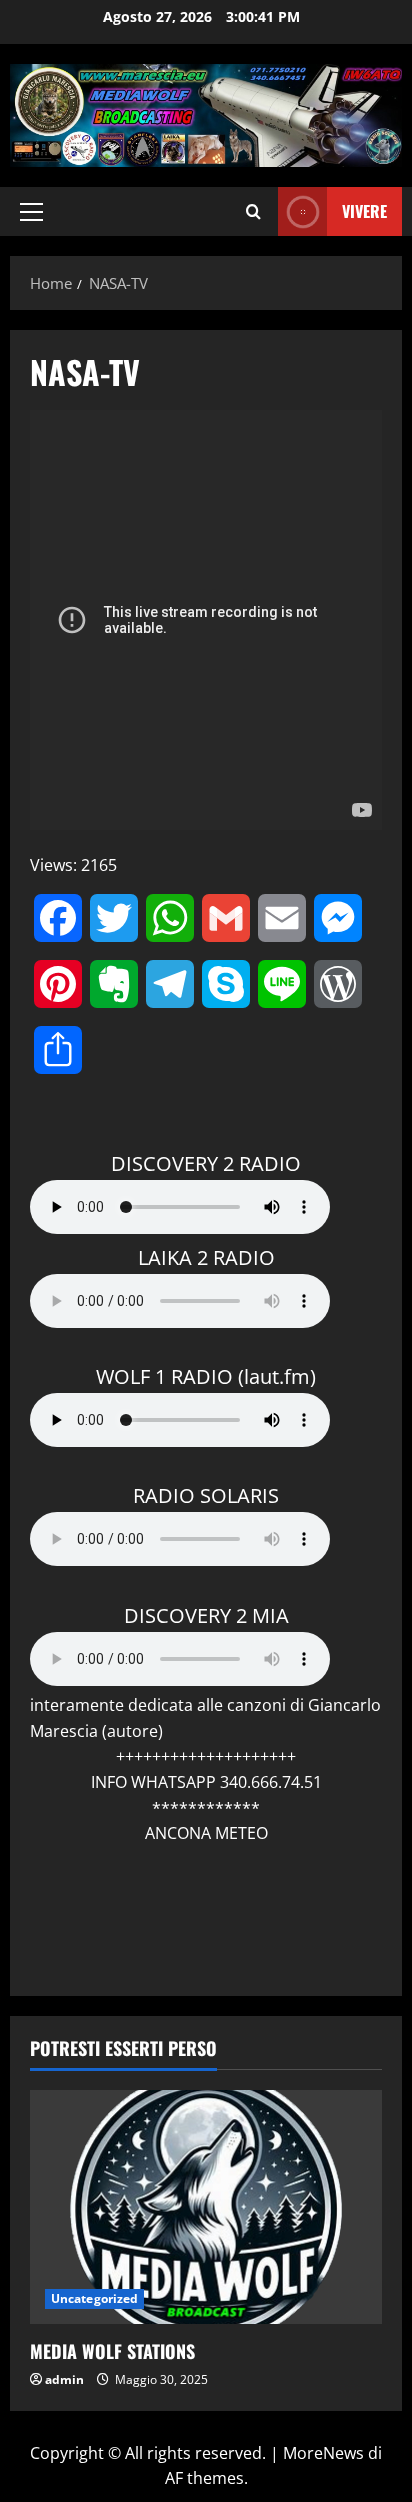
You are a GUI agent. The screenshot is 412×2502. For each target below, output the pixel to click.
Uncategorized (94, 2298)
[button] (31, 212)
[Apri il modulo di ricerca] (253, 211)
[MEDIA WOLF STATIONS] (206, 2207)
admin (64, 2379)
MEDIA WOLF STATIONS (112, 2351)
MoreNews (323, 2453)
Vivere (364, 211)
